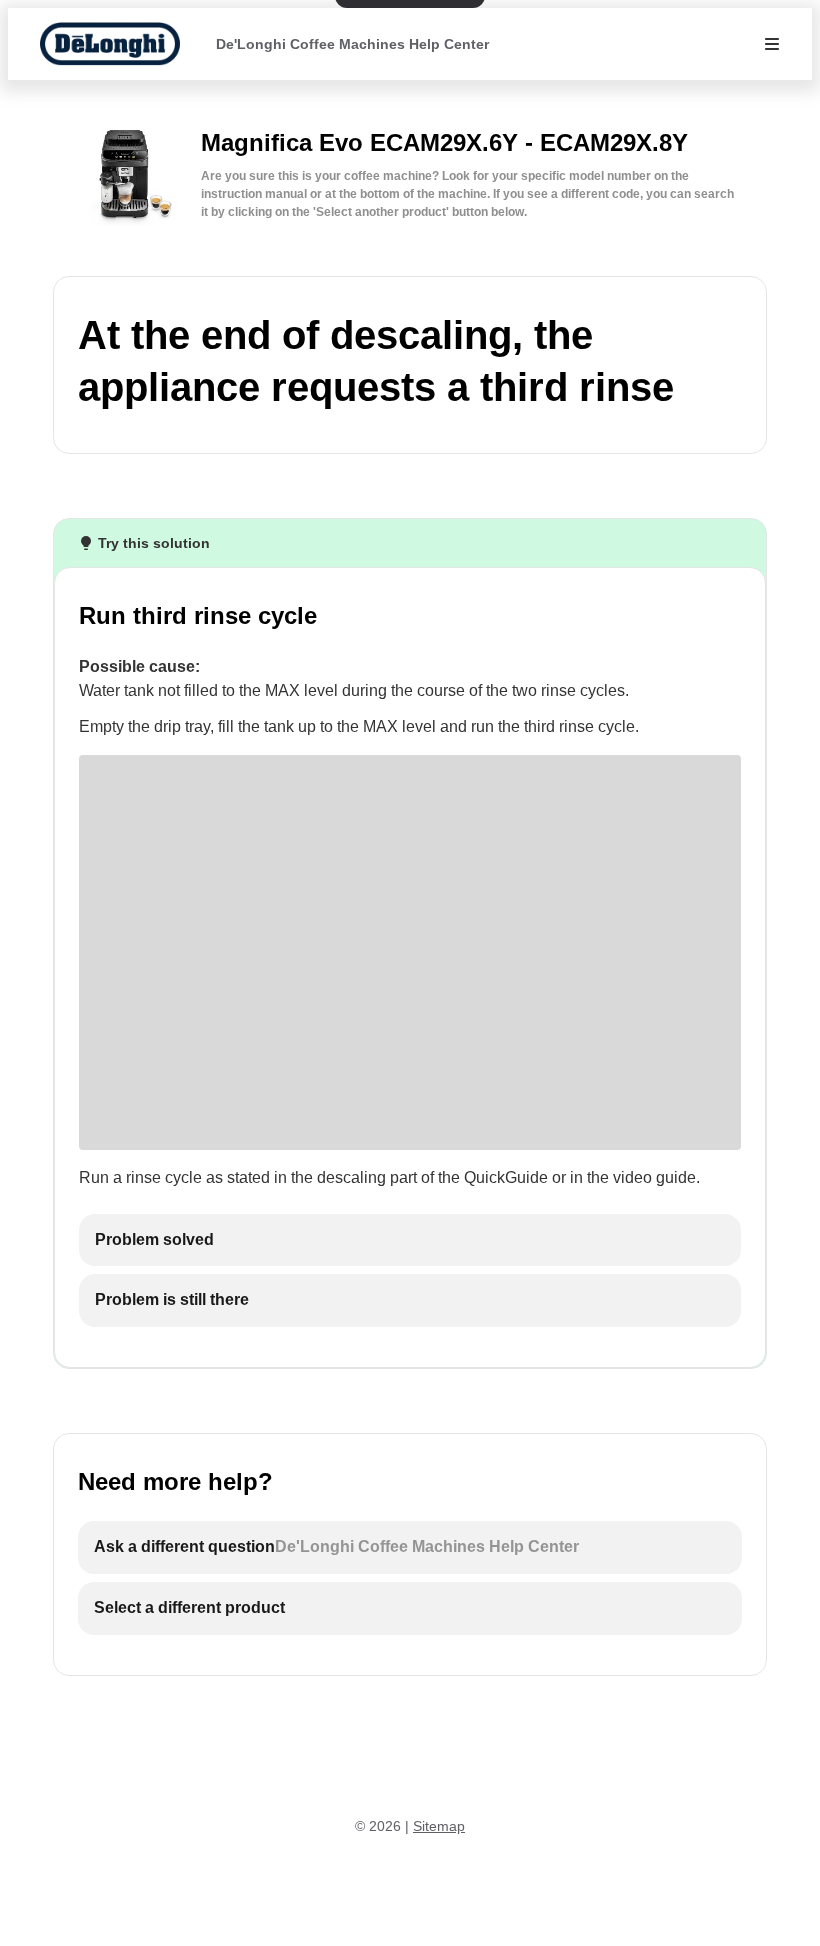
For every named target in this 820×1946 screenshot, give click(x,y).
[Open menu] (772, 44)
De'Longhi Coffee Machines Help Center (352, 44)
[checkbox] (410, 1240)
